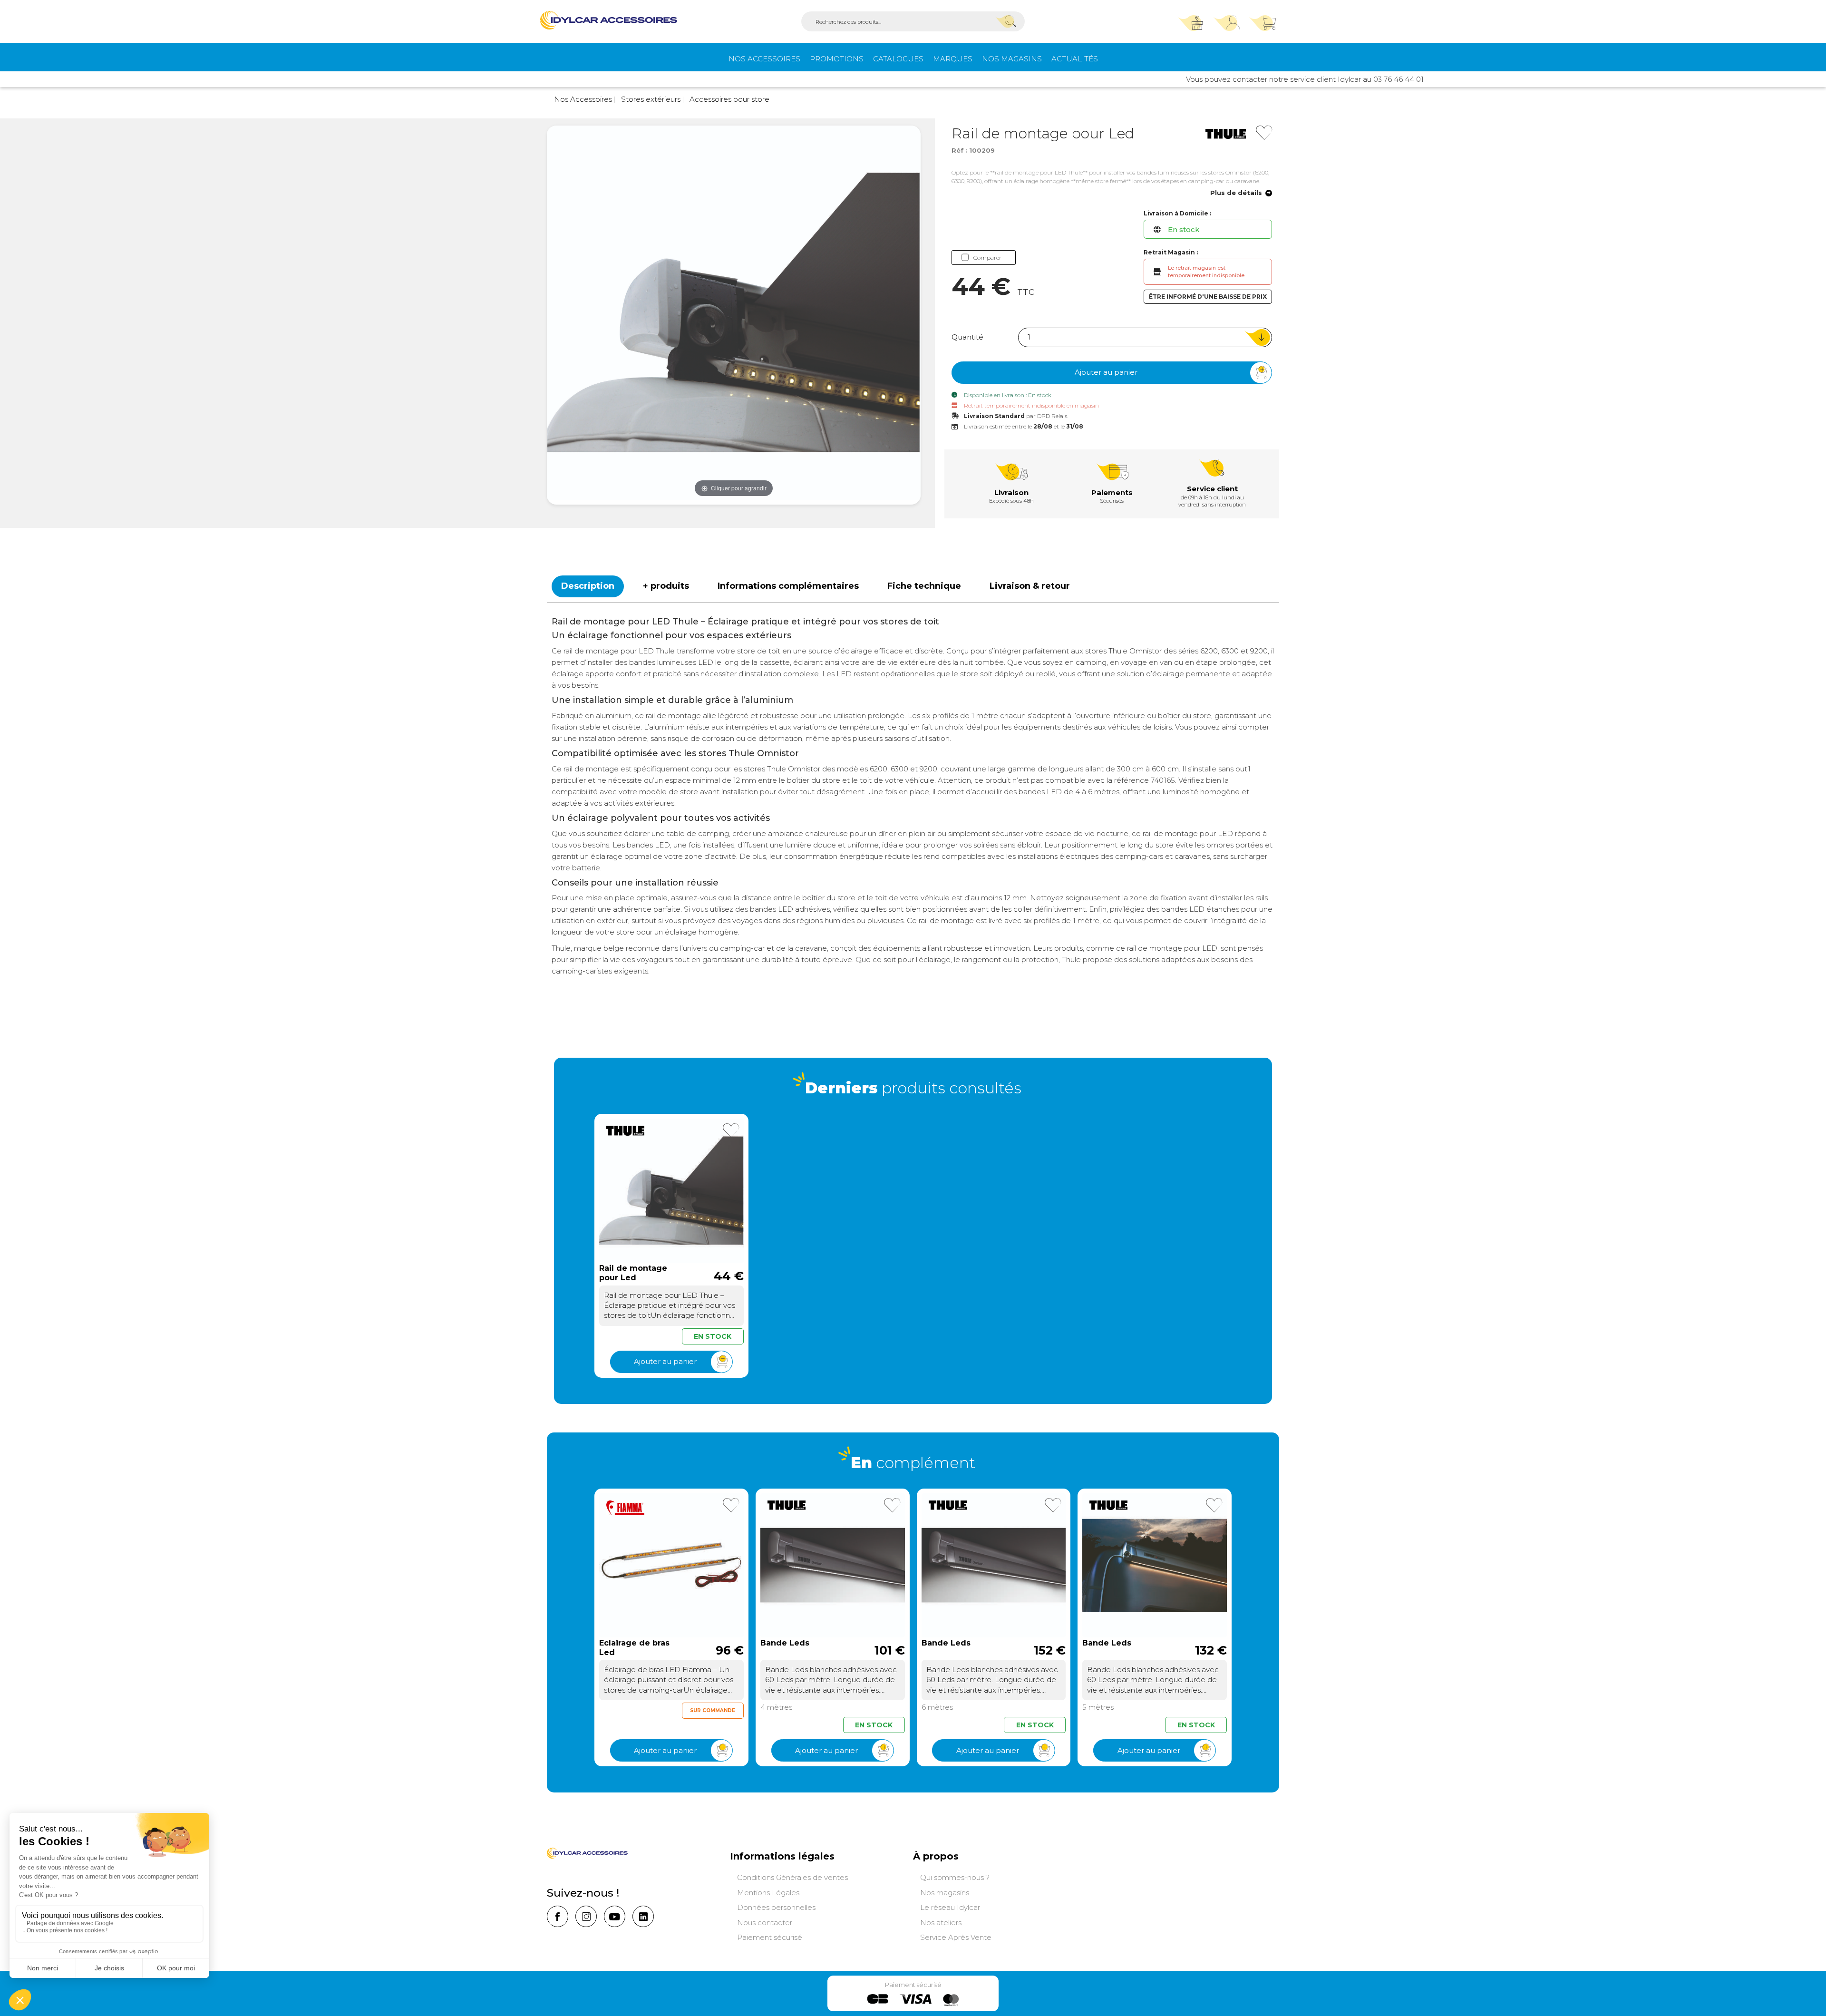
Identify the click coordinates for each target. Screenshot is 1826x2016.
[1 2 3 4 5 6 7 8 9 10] (1145, 337)
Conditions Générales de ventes (792, 1877)
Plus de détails (1236, 193)
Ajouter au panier (1106, 372)
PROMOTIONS (837, 59)
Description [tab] (588, 586)
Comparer (987, 258)
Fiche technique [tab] (924, 586)
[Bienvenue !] (609, 20)
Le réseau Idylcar (950, 1907)
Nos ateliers (941, 1923)
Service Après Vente (956, 1937)
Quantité (967, 337)
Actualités (1075, 59)
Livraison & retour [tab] (1030, 586)
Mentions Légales (768, 1893)
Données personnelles (776, 1907)
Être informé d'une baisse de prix (1208, 297)
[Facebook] (558, 1916)
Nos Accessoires (764, 59)
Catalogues (898, 59)
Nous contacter (765, 1923)
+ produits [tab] (666, 586)
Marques (953, 59)
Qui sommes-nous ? (955, 1877)
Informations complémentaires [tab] (788, 586)
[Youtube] (615, 1916)
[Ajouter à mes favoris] (1264, 133)
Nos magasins (1012, 59)
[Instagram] (586, 1916)
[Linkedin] (643, 1916)
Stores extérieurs (650, 99)
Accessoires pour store (728, 99)
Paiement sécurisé (770, 1937)
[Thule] (1226, 133)
